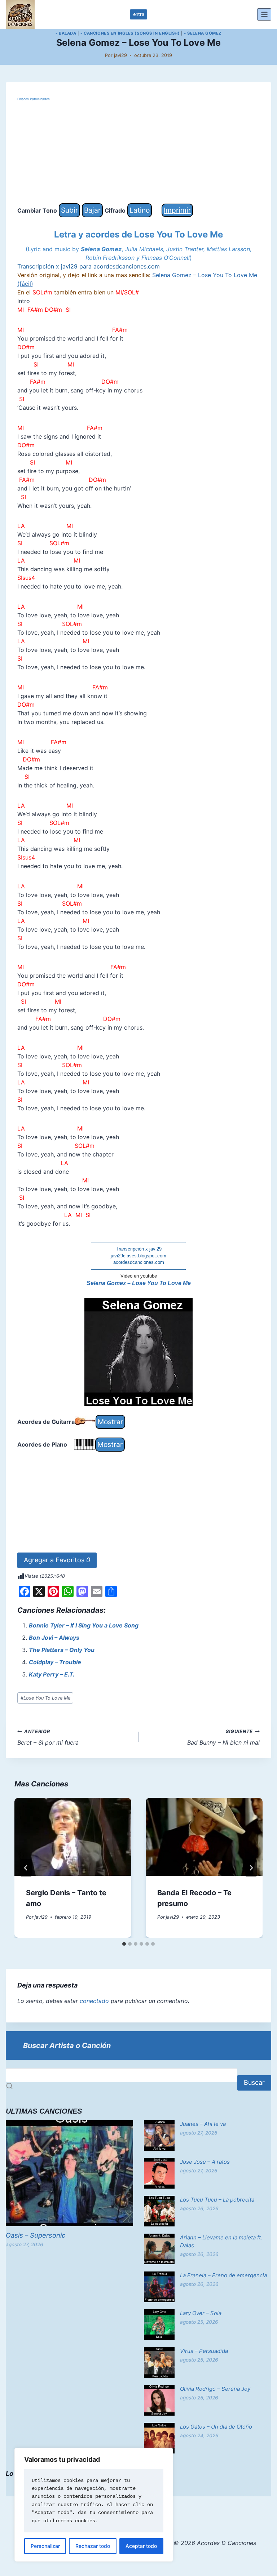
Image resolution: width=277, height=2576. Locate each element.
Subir (69, 210)
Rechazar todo (93, 2546)
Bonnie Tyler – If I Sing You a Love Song (84, 1625)
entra (139, 14)
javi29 (120, 55)
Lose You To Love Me (45, 1698)
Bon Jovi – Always (54, 1638)
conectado (94, 2001)
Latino (140, 210)
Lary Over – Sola (201, 2313)
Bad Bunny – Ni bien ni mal (223, 1737)
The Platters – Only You (62, 1650)
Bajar (92, 210)
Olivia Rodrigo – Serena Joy (215, 2389)
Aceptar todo (141, 2546)
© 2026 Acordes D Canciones (215, 2543)
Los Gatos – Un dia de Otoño (216, 2427)
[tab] (124, 1944)
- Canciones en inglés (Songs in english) (130, 33)
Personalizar (45, 2546)
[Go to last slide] (26, 1868)
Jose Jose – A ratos (205, 2162)
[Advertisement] (138, 153)
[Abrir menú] (264, 14)
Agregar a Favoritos (57, 1560)
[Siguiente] (251, 1868)
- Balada (66, 33)
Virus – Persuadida (204, 2351)
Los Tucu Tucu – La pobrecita (217, 2200)
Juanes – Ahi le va (203, 2124)
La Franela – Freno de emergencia (223, 2275)
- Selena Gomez (203, 33)
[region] (94, 2505)
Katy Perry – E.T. (52, 1674)
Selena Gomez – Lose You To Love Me (139, 1283)
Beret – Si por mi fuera (48, 1737)
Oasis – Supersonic (36, 2235)
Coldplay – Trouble (55, 1662)
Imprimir (177, 210)
